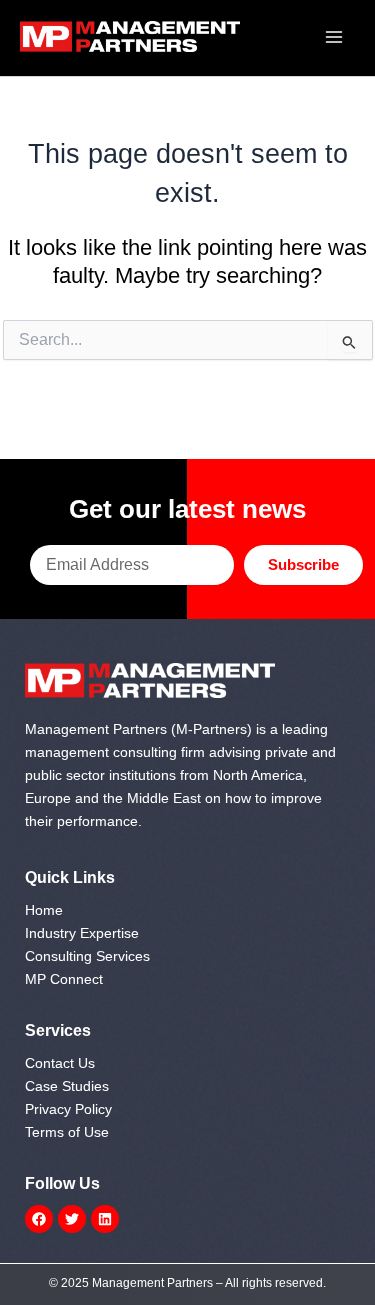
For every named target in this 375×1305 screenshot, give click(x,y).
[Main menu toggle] (334, 37)
